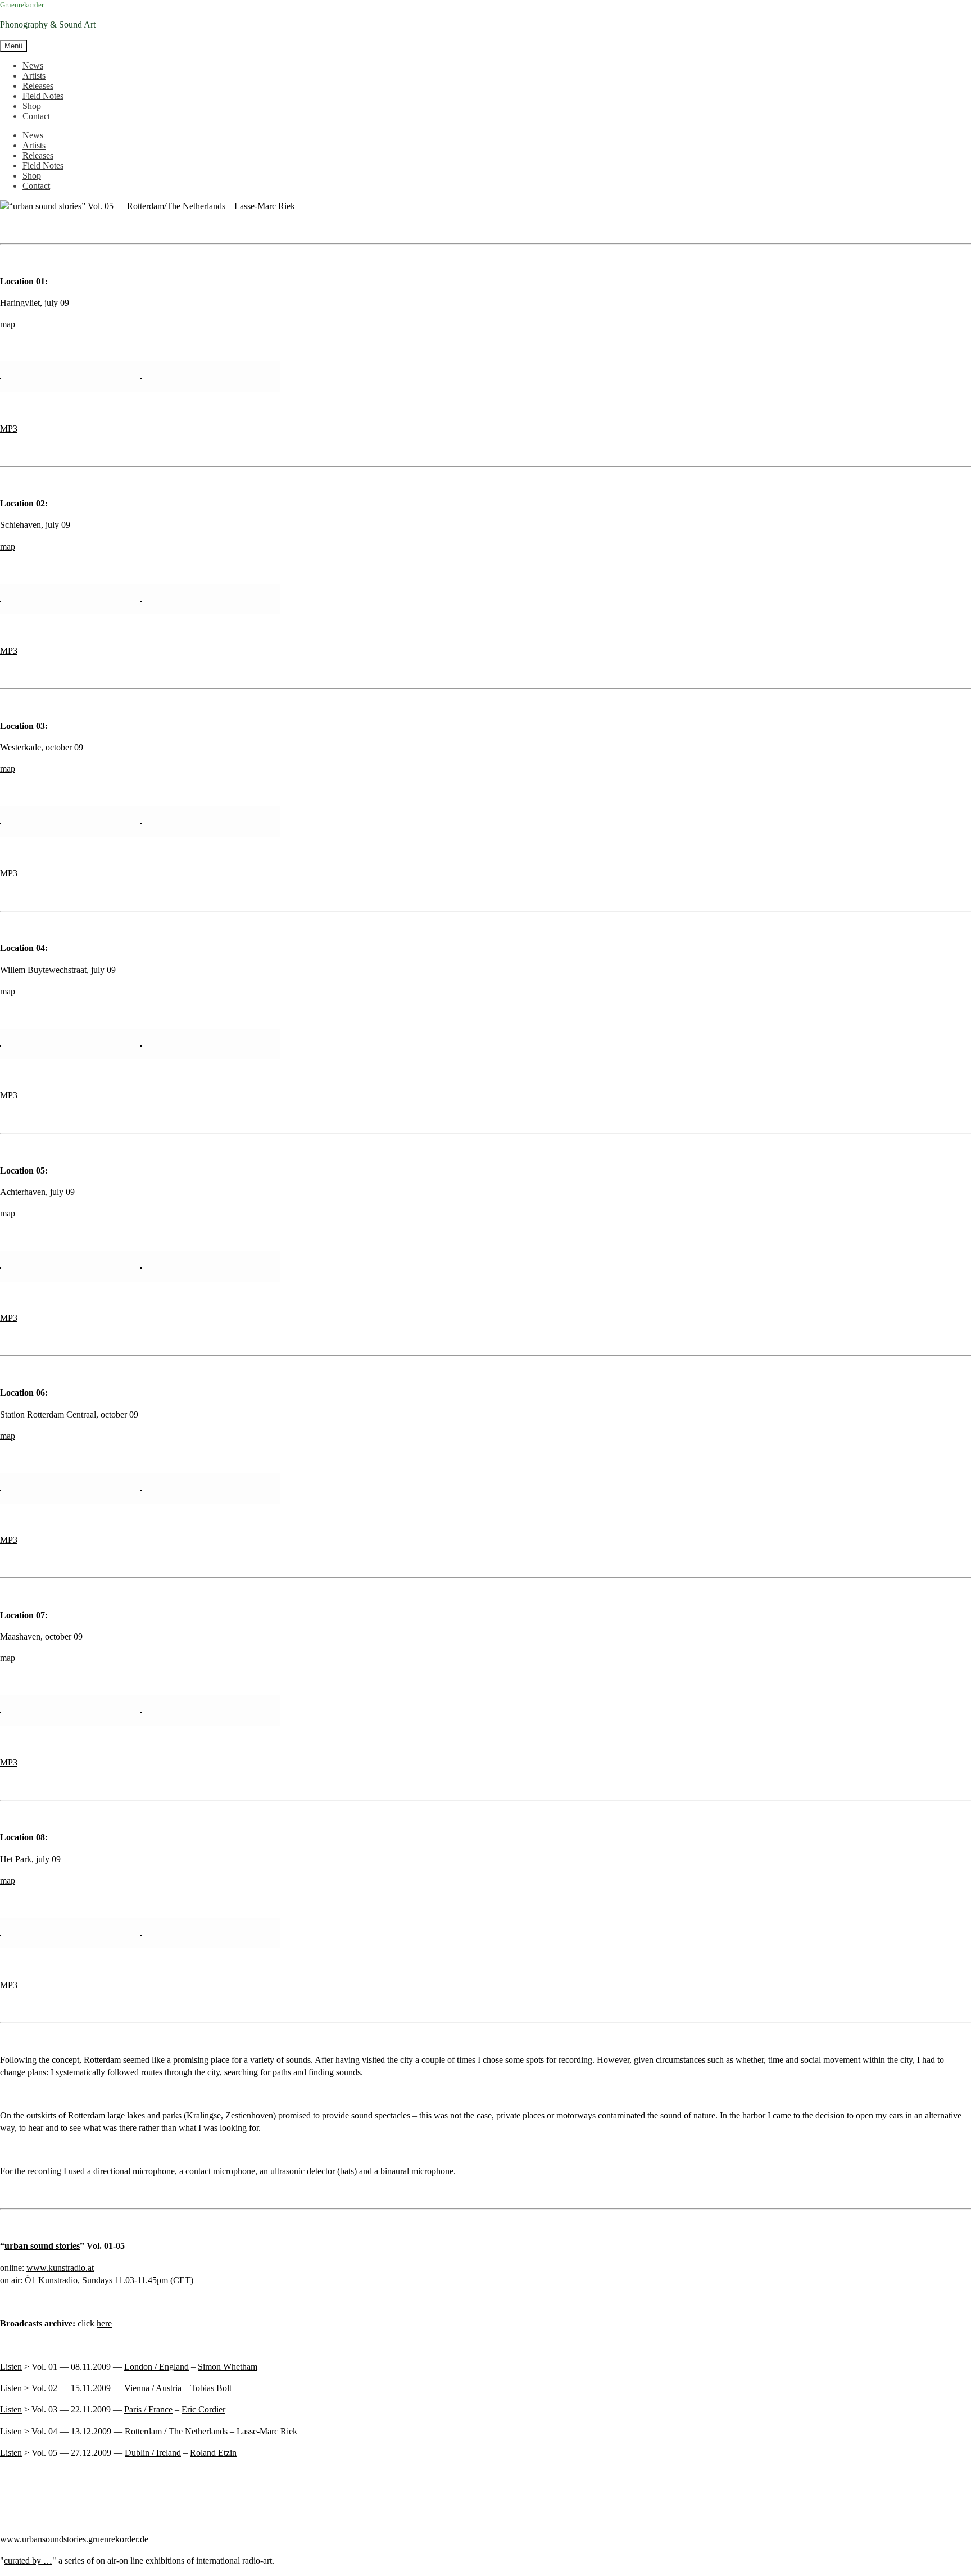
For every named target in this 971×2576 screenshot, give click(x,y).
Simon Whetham (228, 2367)
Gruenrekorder (22, 5)
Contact (36, 116)
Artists (34, 76)
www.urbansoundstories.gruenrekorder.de (74, 2539)
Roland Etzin (213, 2453)
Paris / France (148, 2409)
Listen (11, 2367)
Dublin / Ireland (153, 2453)
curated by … (28, 2561)
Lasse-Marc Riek (267, 2431)
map (8, 324)
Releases (38, 86)
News (33, 65)
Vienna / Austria (153, 2388)
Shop (32, 106)
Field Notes (43, 96)
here (104, 2323)
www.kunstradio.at (60, 2268)
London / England (156, 2367)
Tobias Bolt (211, 2388)
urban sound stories (42, 2246)
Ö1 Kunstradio (51, 2280)
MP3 (9, 429)
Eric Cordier (203, 2409)
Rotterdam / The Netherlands (176, 2431)
